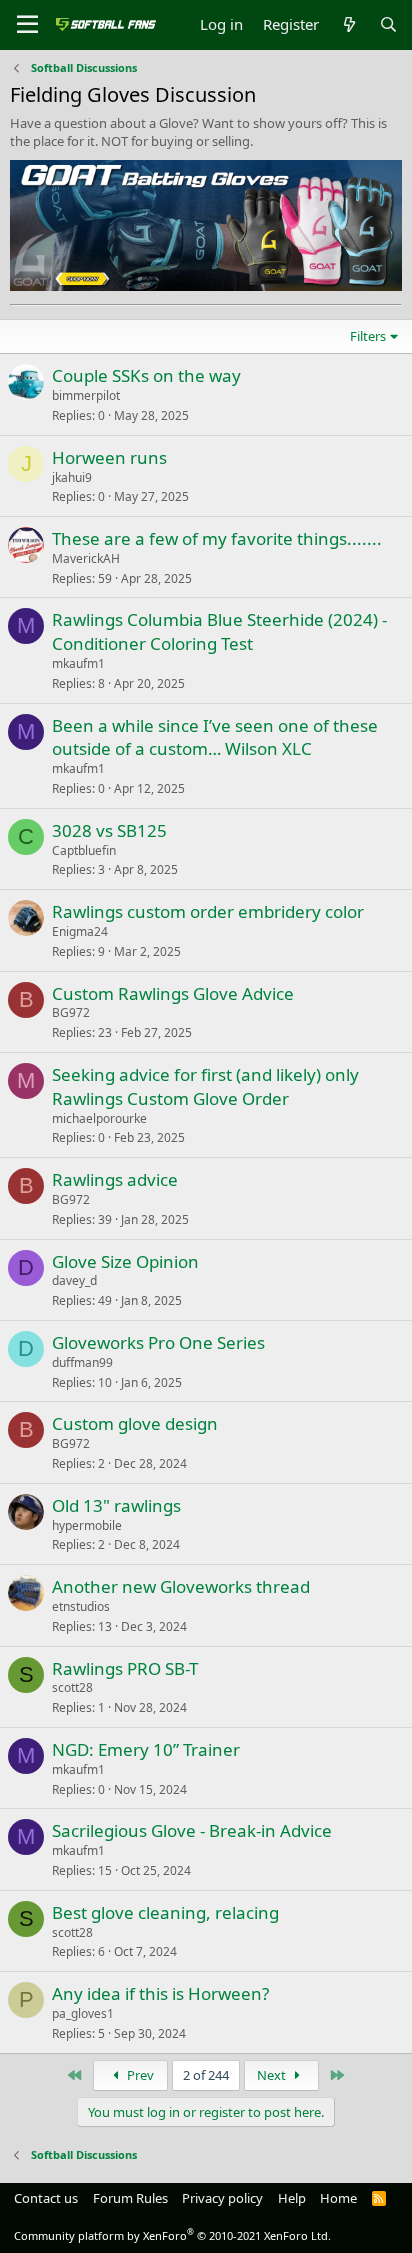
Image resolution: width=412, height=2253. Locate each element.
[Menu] (27, 25)
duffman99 (82, 1362)
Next (273, 2075)
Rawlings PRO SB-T (125, 1668)
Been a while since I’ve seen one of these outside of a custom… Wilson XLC (215, 737)
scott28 (72, 1687)
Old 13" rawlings (116, 1505)
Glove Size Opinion (125, 1261)
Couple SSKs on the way (146, 375)
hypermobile (87, 1525)
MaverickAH (86, 558)
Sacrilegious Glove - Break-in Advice (192, 1830)
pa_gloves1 (83, 2013)
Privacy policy (222, 2198)
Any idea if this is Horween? (160, 1993)
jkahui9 (72, 477)
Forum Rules (130, 2198)
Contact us (46, 2198)
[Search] (388, 24)
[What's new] (348, 24)
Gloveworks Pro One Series (158, 1342)
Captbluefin (84, 850)
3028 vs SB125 (109, 830)
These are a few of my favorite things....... (217, 538)
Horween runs (109, 457)
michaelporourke (99, 1118)
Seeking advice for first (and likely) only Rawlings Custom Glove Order (205, 1086)
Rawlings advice (115, 1179)
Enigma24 (80, 931)
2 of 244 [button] (206, 2075)
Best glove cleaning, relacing (165, 1912)
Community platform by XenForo (172, 2235)
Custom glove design (135, 1423)
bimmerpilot (86, 395)
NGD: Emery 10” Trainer (146, 1749)
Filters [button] (368, 336)
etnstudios (81, 1606)
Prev (139, 2075)
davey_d (74, 1280)
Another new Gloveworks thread (181, 1586)
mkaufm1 (78, 663)
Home (338, 2198)
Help (292, 2198)
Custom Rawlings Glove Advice (173, 993)
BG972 (71, 1012)
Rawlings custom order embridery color (208, 911)
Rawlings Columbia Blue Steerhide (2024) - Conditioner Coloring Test (219, 631)
